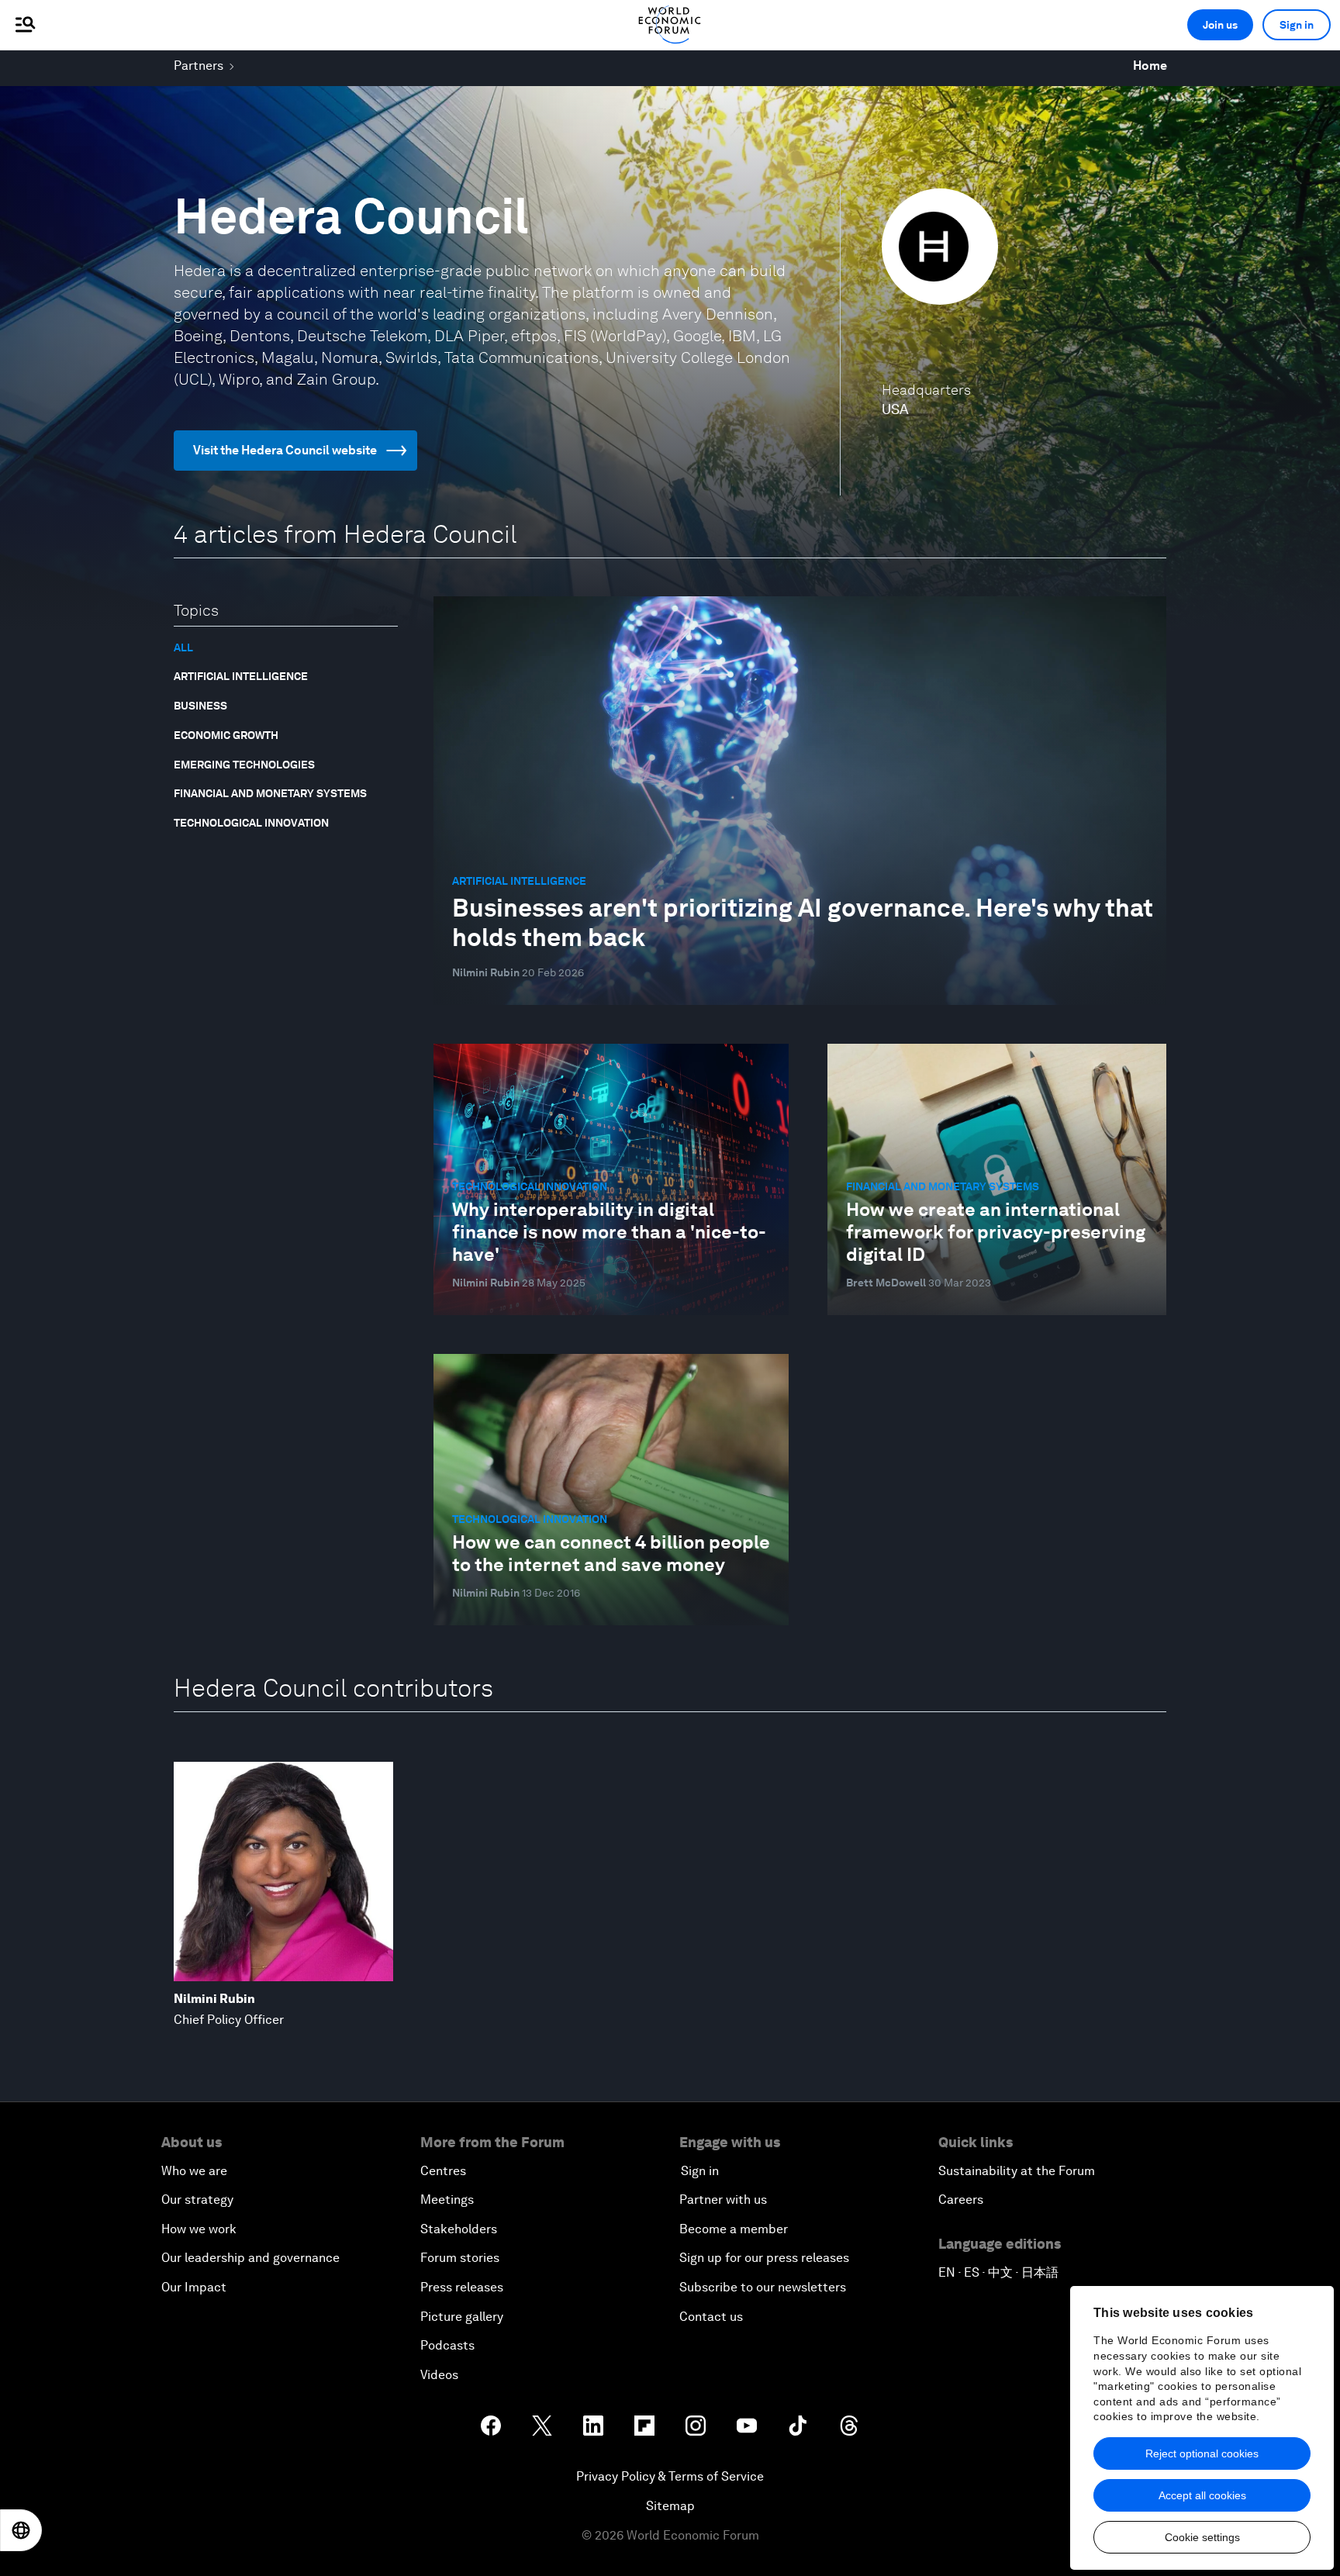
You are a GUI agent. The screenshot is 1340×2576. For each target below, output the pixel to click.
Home (1150, 66)
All (183, 647)
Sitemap (670, 2506)
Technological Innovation (251, 823)
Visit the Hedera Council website (285, 450)
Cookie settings (1202, 2537)
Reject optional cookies (1202, 2453)
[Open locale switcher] (21, 2530)
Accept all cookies (1202, 2495)
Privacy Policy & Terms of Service (670, 2476)
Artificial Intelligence (241, 676)
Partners (199, 66)
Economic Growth (226, 735)
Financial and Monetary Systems (270, 793)
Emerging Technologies (244, 765)
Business (200, 706)
